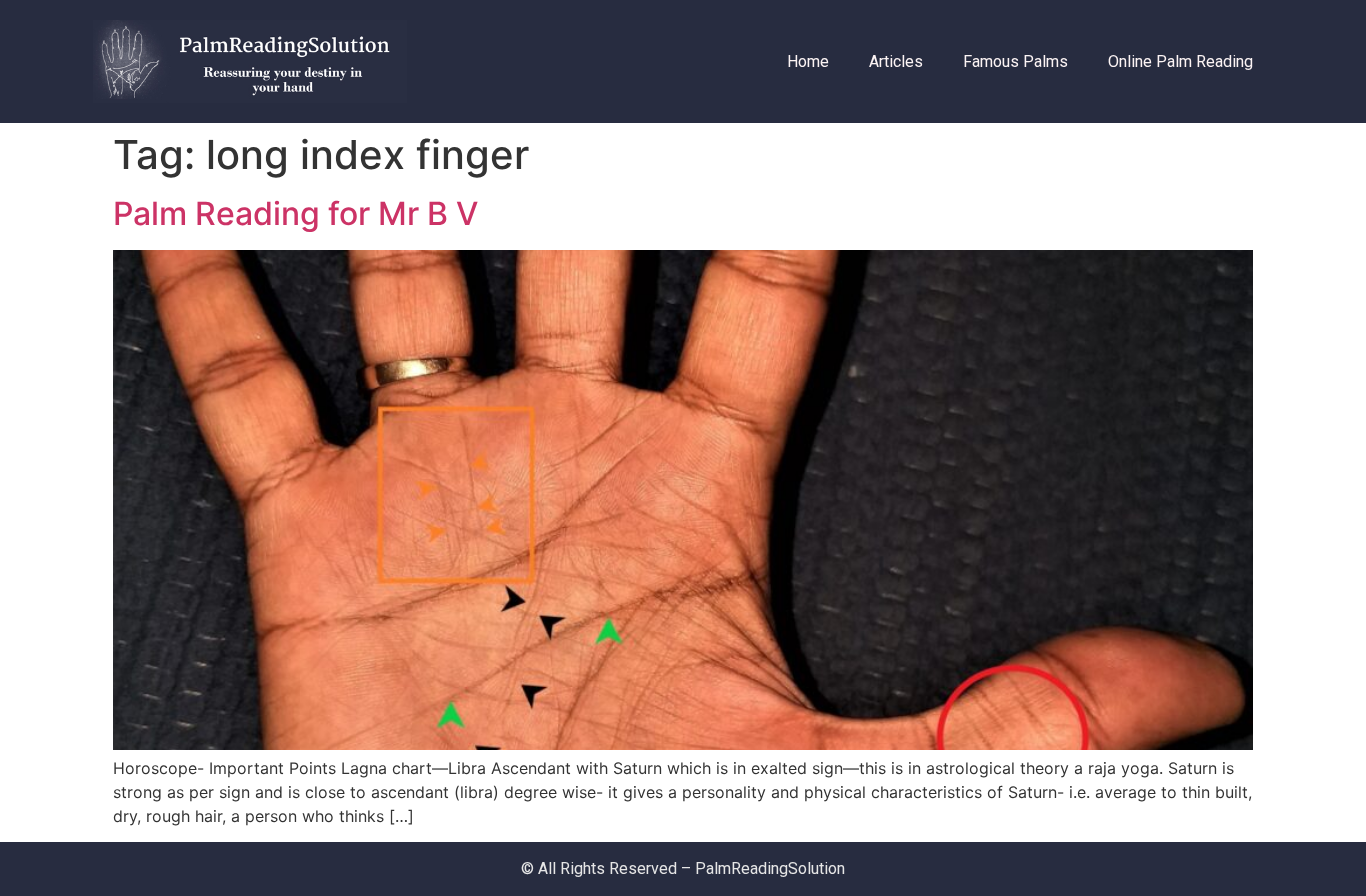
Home (808, 61)
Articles (896, 61)
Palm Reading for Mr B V (295, 213)
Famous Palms (1015, 61)
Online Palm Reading (1180, 61)
